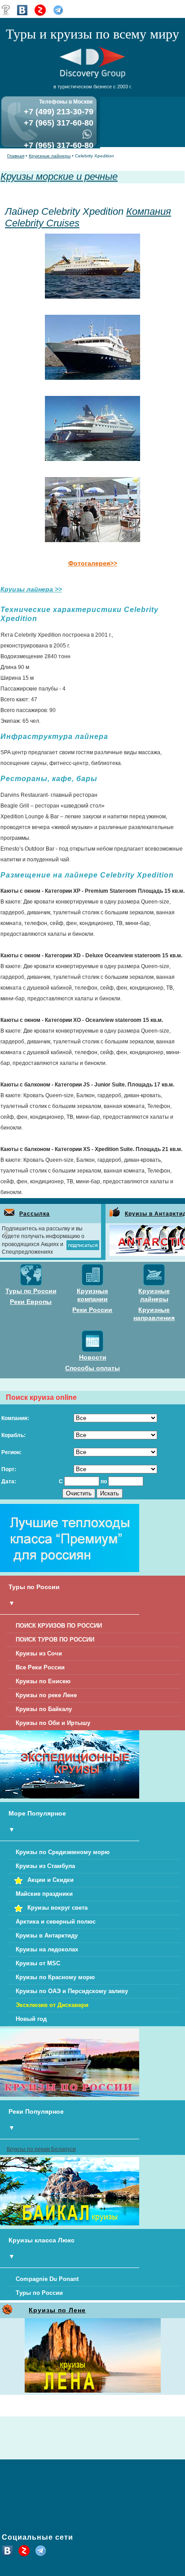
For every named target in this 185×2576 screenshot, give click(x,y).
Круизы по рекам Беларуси (41, 2149)
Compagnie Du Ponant (47, 2279)
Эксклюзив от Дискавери (52, 2005)
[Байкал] (70, 2224)
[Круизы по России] (70, 2095)
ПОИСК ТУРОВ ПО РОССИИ (55, 1640)
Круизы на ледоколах (47, 1949)
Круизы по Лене (57, 2310)
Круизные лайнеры (50, 156)
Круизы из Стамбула (45, 1866)
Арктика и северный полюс (56, 1922)
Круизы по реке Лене (46, 1695)
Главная (16, 156)
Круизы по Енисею (43, 1681)
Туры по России (39, 2293)
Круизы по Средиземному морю (63, 1852)
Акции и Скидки (51, 1880)
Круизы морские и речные (59, 176)
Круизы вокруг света (57, 1908)
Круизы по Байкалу (44, 1709)
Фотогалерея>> (93, 563)
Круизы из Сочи (39, 1653)
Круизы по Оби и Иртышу (53, 1723)
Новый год (31, 2019)
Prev (7, 1233)
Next (178, 1233)
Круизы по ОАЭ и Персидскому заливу (72, 1991)
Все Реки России (40, 1667)
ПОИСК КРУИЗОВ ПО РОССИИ (59, 1626)
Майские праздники (44, 1894)
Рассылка (35, 1214)
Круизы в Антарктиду (47, 1935)
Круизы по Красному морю (55, 1977)
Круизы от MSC (38, 1963)
